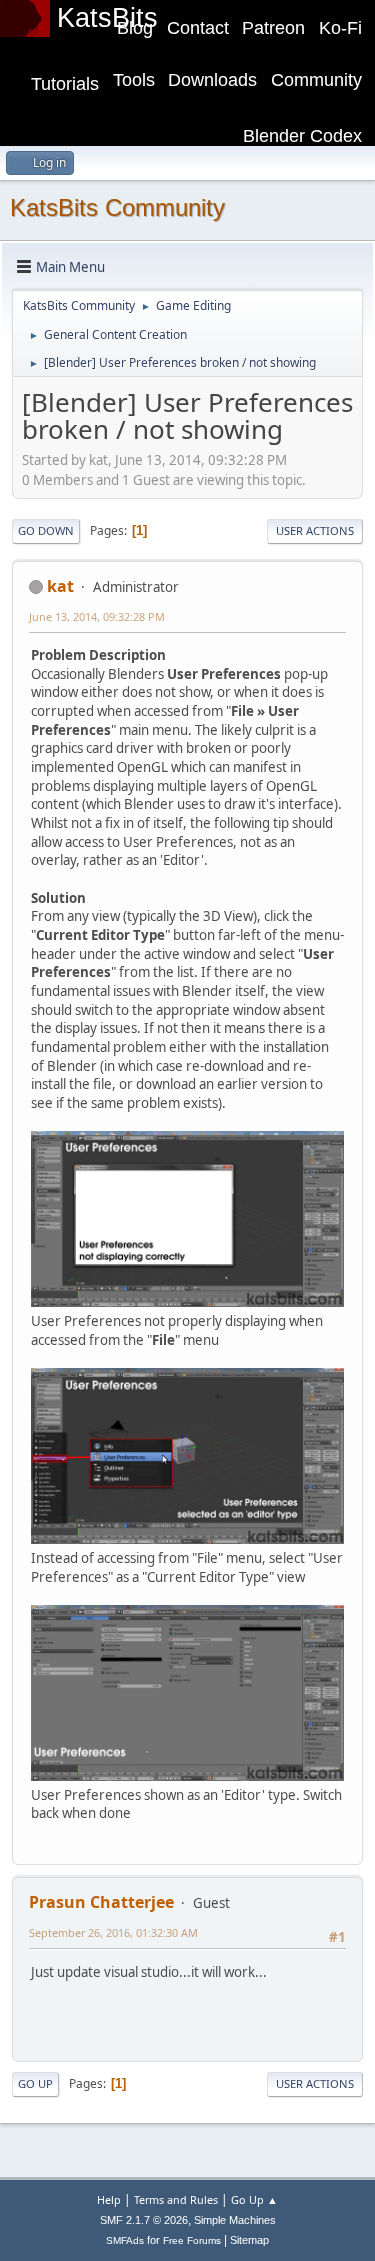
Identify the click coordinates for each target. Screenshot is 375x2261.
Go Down (46, 530)
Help (109, 2199)
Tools (134, 80)
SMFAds (125, 2240)
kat (60, 586)
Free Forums (192, 2240)
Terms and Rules (176, 2199)
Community (316, 80)
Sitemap (249, 2240)
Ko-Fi (340, 28)
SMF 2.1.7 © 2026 (144, 2220)
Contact (198, 28)
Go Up (35, 2083)
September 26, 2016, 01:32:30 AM (113, 1932)
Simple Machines (235, 2220)
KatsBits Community (117, 207)
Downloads (212, 80)
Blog (135, 28)
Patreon (273, 28)
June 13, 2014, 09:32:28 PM (97, 616)
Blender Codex (302, 136)
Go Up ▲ (254, 2199)
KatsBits (107, 18)
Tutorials (65, 84)
